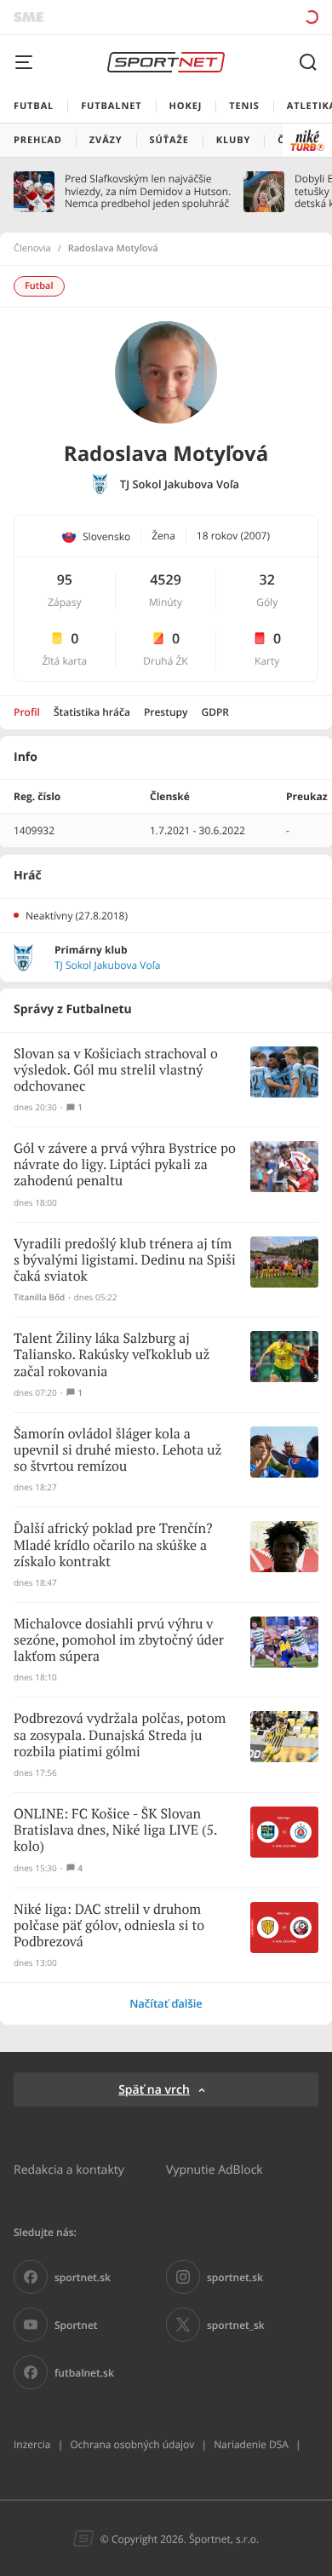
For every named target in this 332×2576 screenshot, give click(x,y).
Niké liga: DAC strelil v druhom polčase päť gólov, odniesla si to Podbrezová (109, 1926)
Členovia (32, 249)
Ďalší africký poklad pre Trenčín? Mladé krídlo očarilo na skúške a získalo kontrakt (113, 1545)
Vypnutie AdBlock (215, 2169)
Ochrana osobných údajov (132, 2444)
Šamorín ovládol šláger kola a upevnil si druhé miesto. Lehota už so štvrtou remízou (117, 1451)
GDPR (215, 712)
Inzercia (32, 2444)
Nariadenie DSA (251, 2444)
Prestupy (166, 712)
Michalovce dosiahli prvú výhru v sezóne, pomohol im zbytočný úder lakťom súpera (119, 1641)
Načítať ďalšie (166, 2003)
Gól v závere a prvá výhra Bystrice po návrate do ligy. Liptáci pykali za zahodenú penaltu (125, 1165)
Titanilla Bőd (39, 1297)
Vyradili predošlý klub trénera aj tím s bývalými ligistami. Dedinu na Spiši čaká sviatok (125, 1261)
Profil (27, 712)
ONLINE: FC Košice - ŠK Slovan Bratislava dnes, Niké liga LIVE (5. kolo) (115, 1831)
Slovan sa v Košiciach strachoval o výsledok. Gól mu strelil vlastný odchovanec (116, 1071)
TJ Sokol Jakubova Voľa (180, 484)
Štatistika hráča (92, 712)
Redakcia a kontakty (69, 2169)
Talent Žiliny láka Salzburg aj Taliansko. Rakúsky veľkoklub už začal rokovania (112, 1355)
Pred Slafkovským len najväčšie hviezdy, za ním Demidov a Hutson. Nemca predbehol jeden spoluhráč (148, 191)
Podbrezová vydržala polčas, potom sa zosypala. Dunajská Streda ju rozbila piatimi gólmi (120, 1735)
